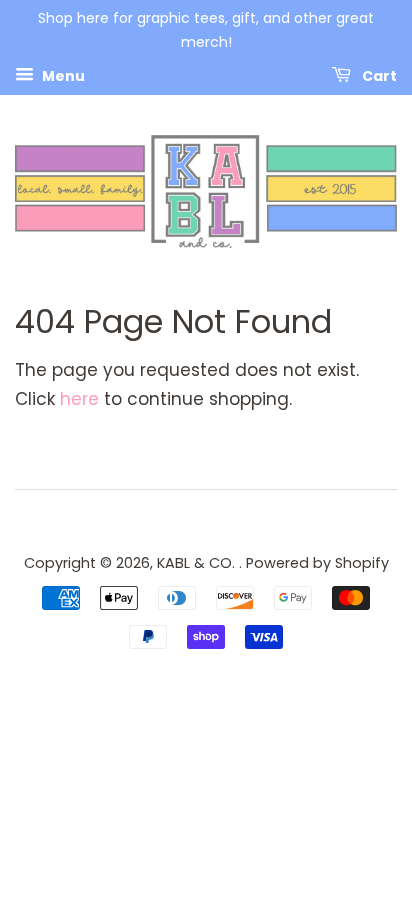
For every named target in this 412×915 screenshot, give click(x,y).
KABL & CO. (198, 563)
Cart (378, 75)
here (79, 399)
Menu (62, 75)
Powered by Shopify (317, 563)
